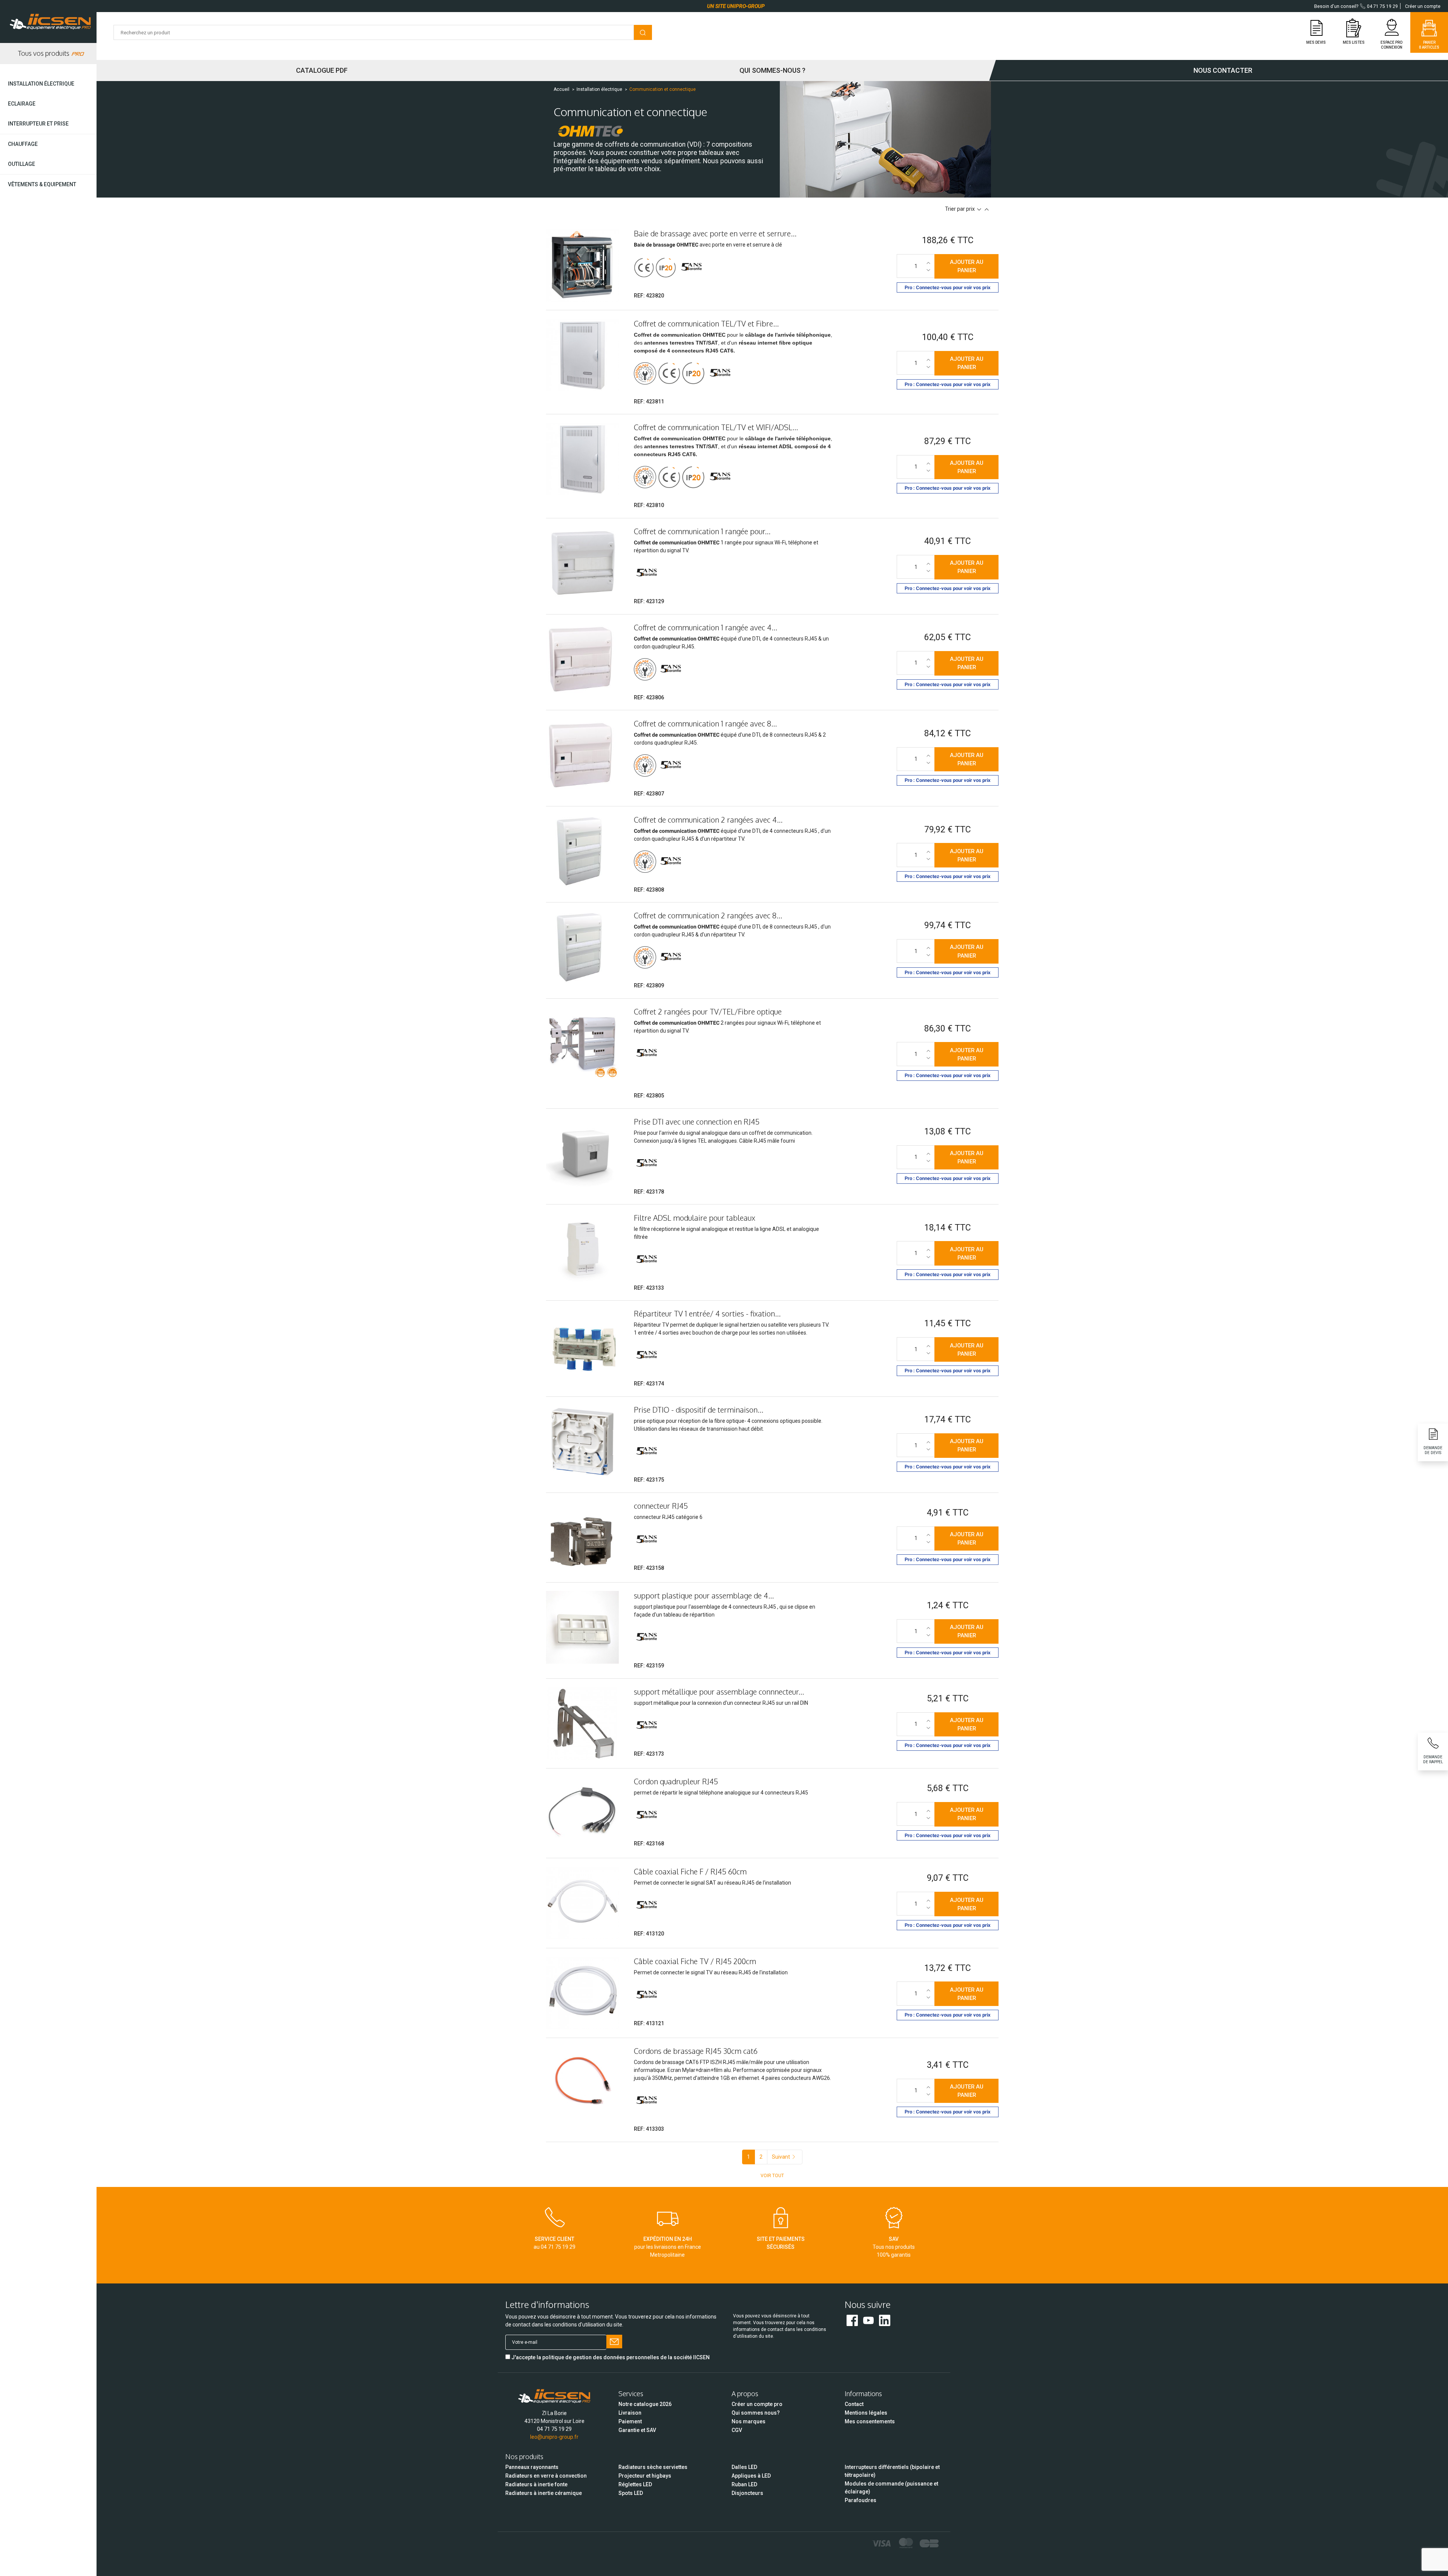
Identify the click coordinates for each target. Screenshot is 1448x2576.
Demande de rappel (1433, 1759)
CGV (737, 2430)
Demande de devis (1433, 1450)
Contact (854, 2404)
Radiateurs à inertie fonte (536, 2484)
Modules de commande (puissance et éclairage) (891, 2488)
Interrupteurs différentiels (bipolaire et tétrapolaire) (892, 2471)
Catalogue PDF (322, 70)
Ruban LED (744, 2484)
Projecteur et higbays (645, 2476)
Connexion (1392, 47)
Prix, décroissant (979, 209)
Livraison (630, 2413)
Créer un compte (1423, 6)
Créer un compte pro (757, 2404)
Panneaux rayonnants (532, 2467)
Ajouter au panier (967, 266)
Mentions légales (866, 2413)
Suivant (781, 2157)
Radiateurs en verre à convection (546, 2476)
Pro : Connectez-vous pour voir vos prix (948, 287)
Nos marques (749, 2421)
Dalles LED (744, 2467)
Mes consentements (870, 2421)
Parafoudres (861, 2500)
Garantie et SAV (637, 2430)
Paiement (630, 2421)
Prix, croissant (987, 209)
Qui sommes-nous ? (772, 70)
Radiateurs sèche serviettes (653, 2467)
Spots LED (631, 2493)
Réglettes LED (635, 2484)
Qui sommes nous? (756, 2413)
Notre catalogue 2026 (645, 2404)
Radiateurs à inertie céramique (544, 2493)
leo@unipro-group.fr (554, 2437)
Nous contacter (1223, 70)
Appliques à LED (751, 2476)
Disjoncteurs (747, 2493)
